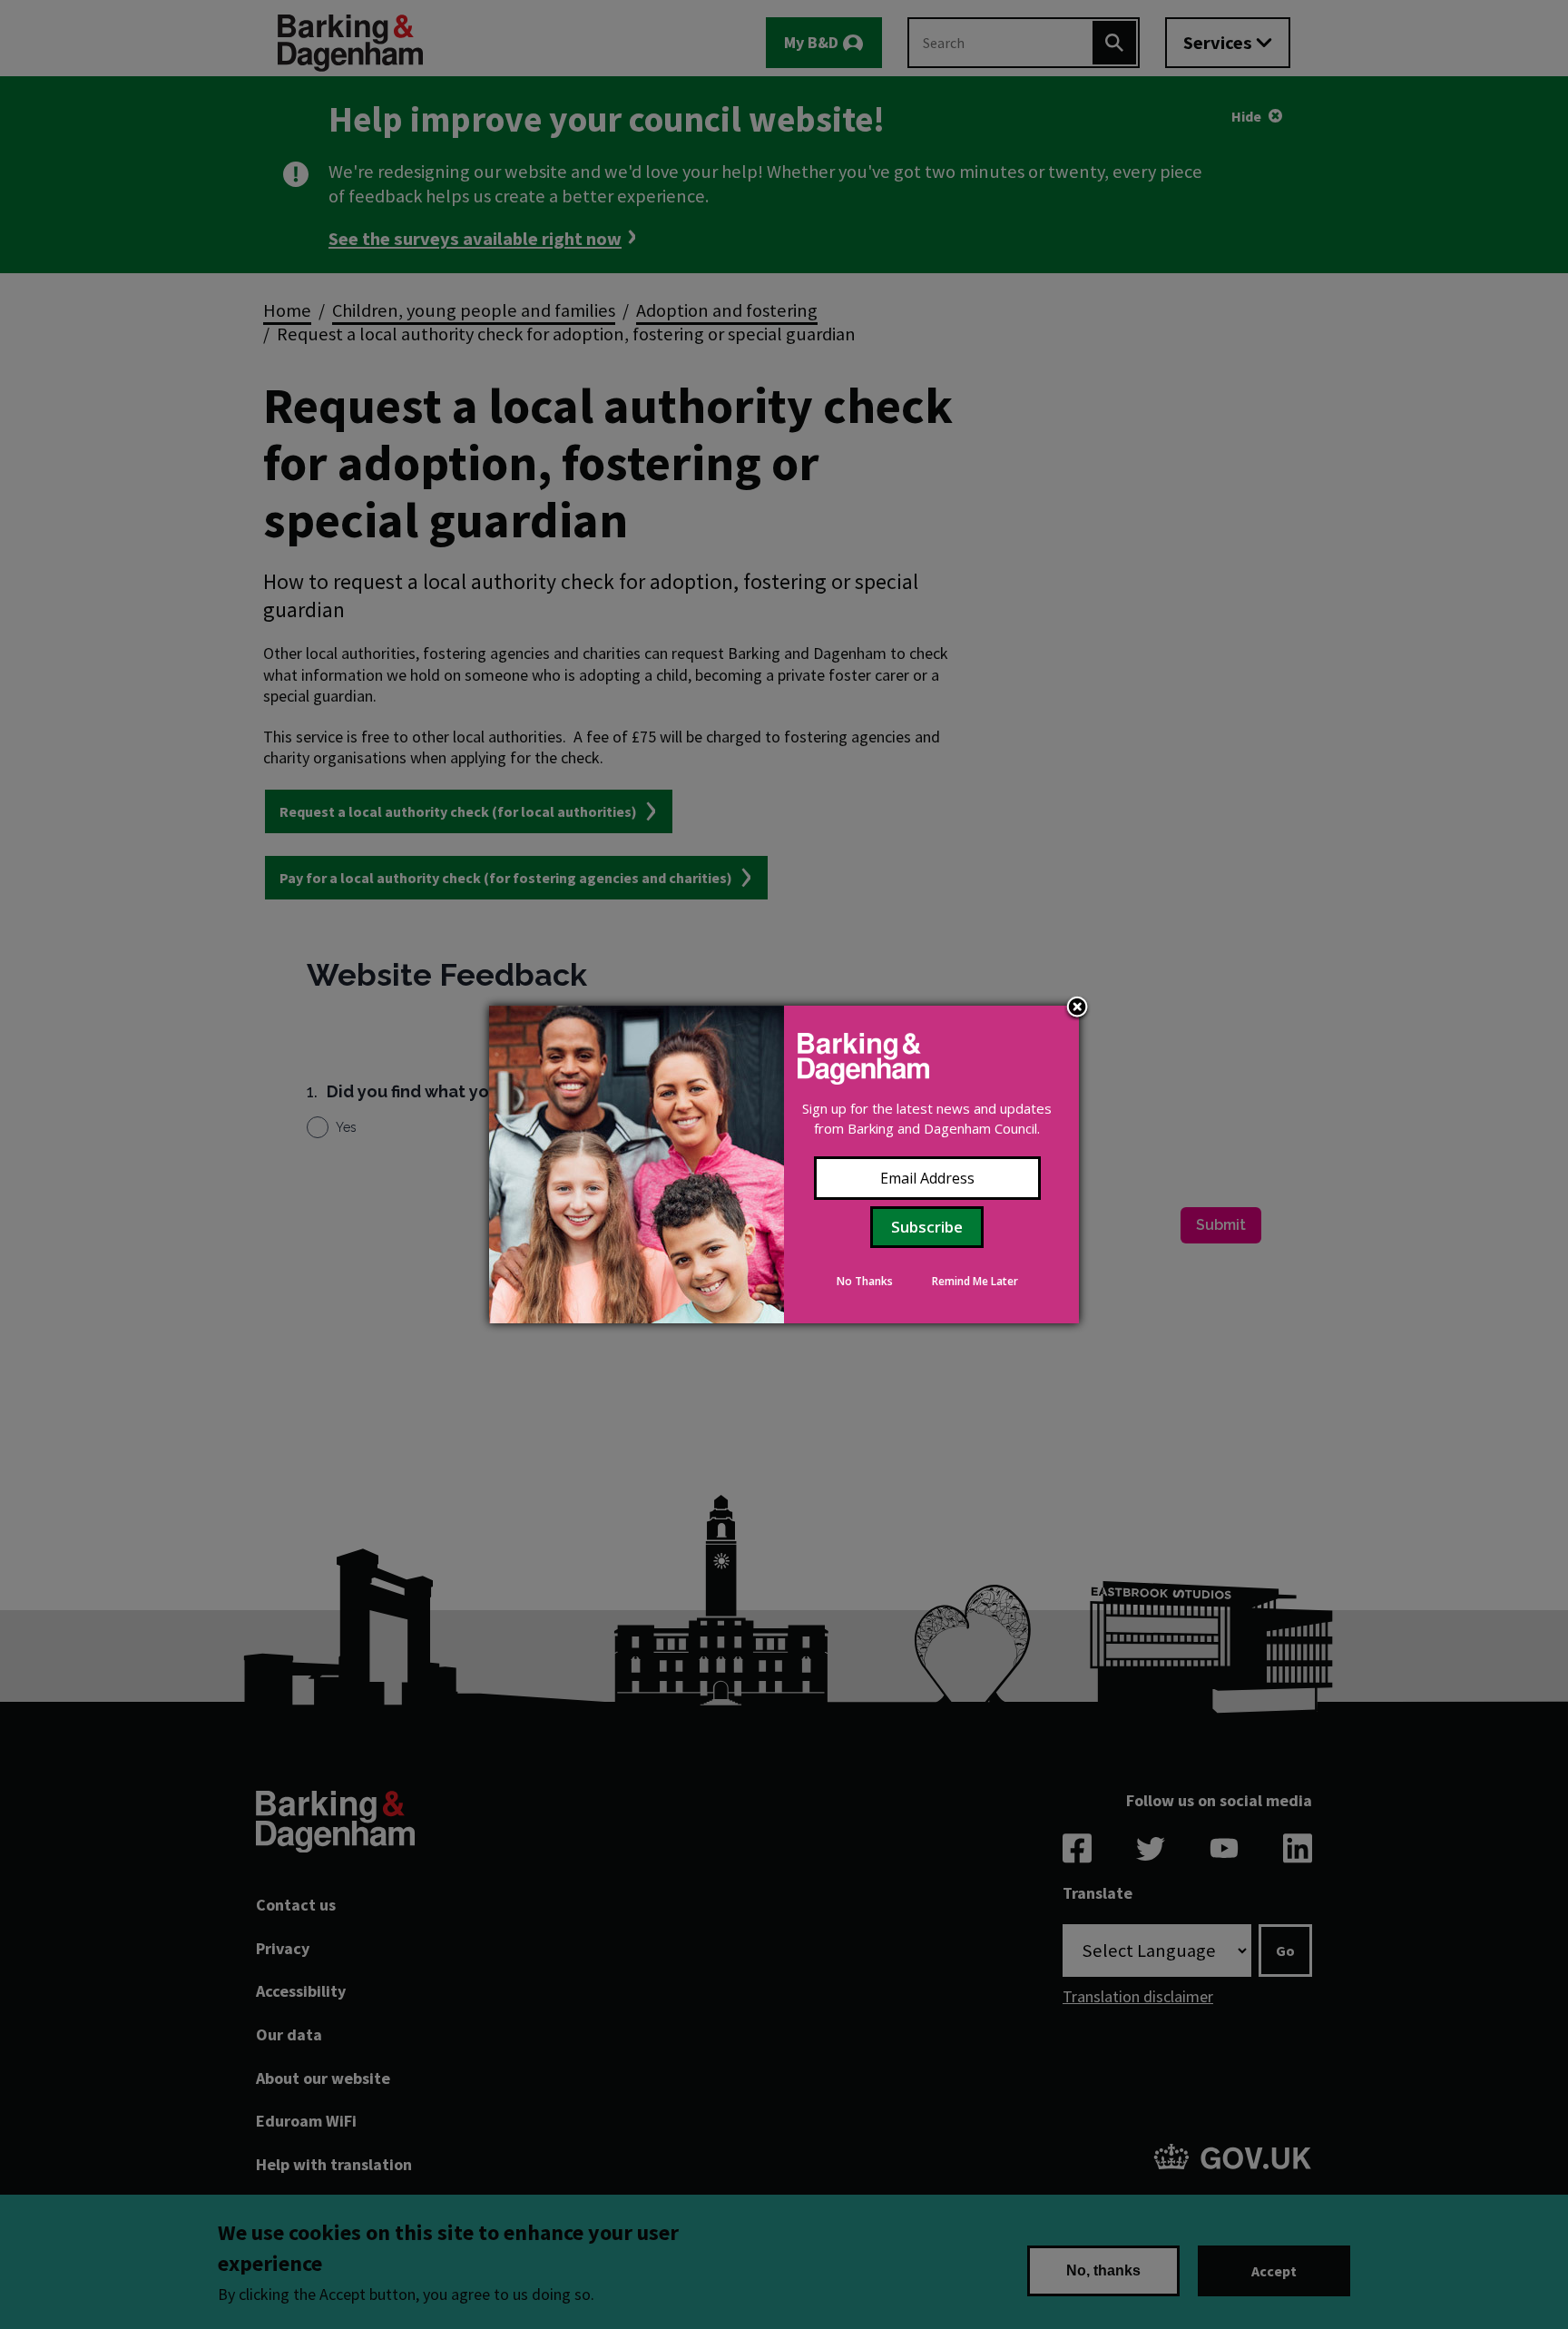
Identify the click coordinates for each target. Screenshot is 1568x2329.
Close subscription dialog (1077, 1008)
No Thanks (865, 1281)
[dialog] (784, 1164)
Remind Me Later (975, 1281)
